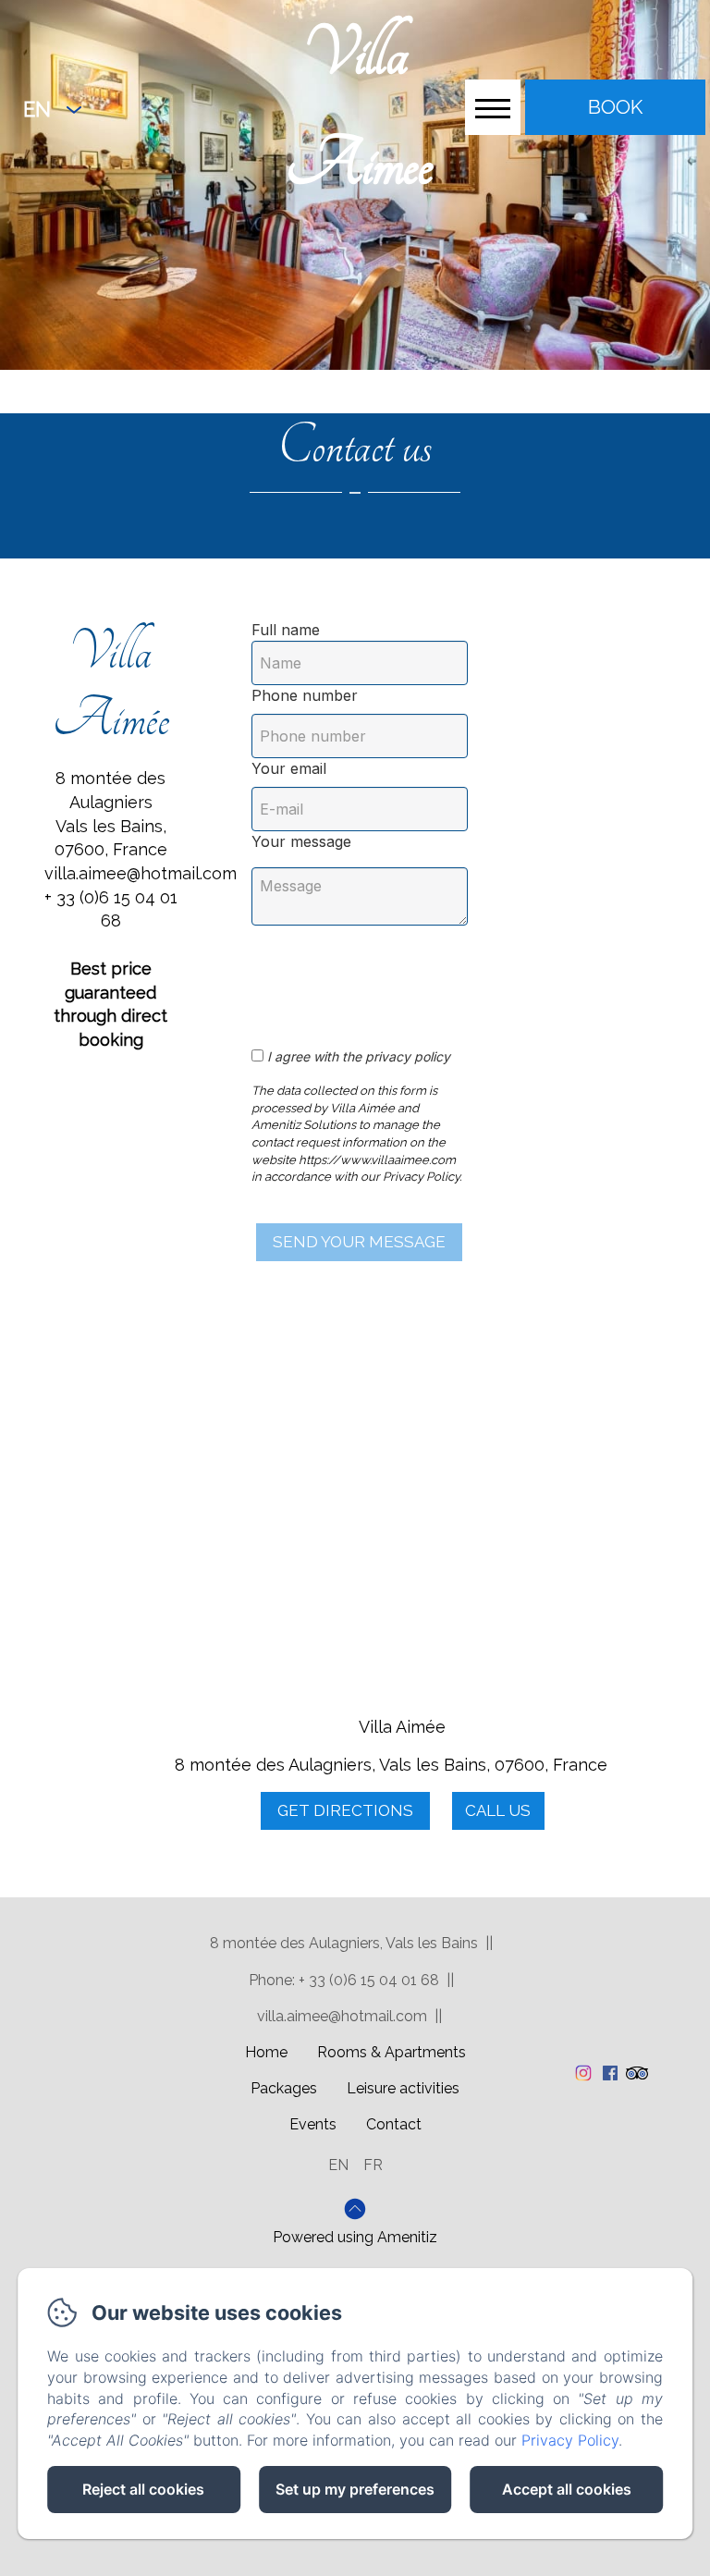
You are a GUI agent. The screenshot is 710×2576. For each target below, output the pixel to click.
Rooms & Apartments (392, 2052)
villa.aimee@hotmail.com (342, 2016)
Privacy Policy (570, 2440)
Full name (286, 630)
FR (373, 2165)
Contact (394, 2124)
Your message (301, 841)
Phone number (305, 695)
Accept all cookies (567, 2489)
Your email (289, 768)
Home (266, 2052)
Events (313, 2124)
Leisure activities (403, 2088)
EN (338, 2165)
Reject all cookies (143, 2489)
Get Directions (345, 1810)
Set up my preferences (355, 2489)
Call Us (498, 1810)
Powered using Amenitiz (355, 2237)
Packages (284, 2088)
